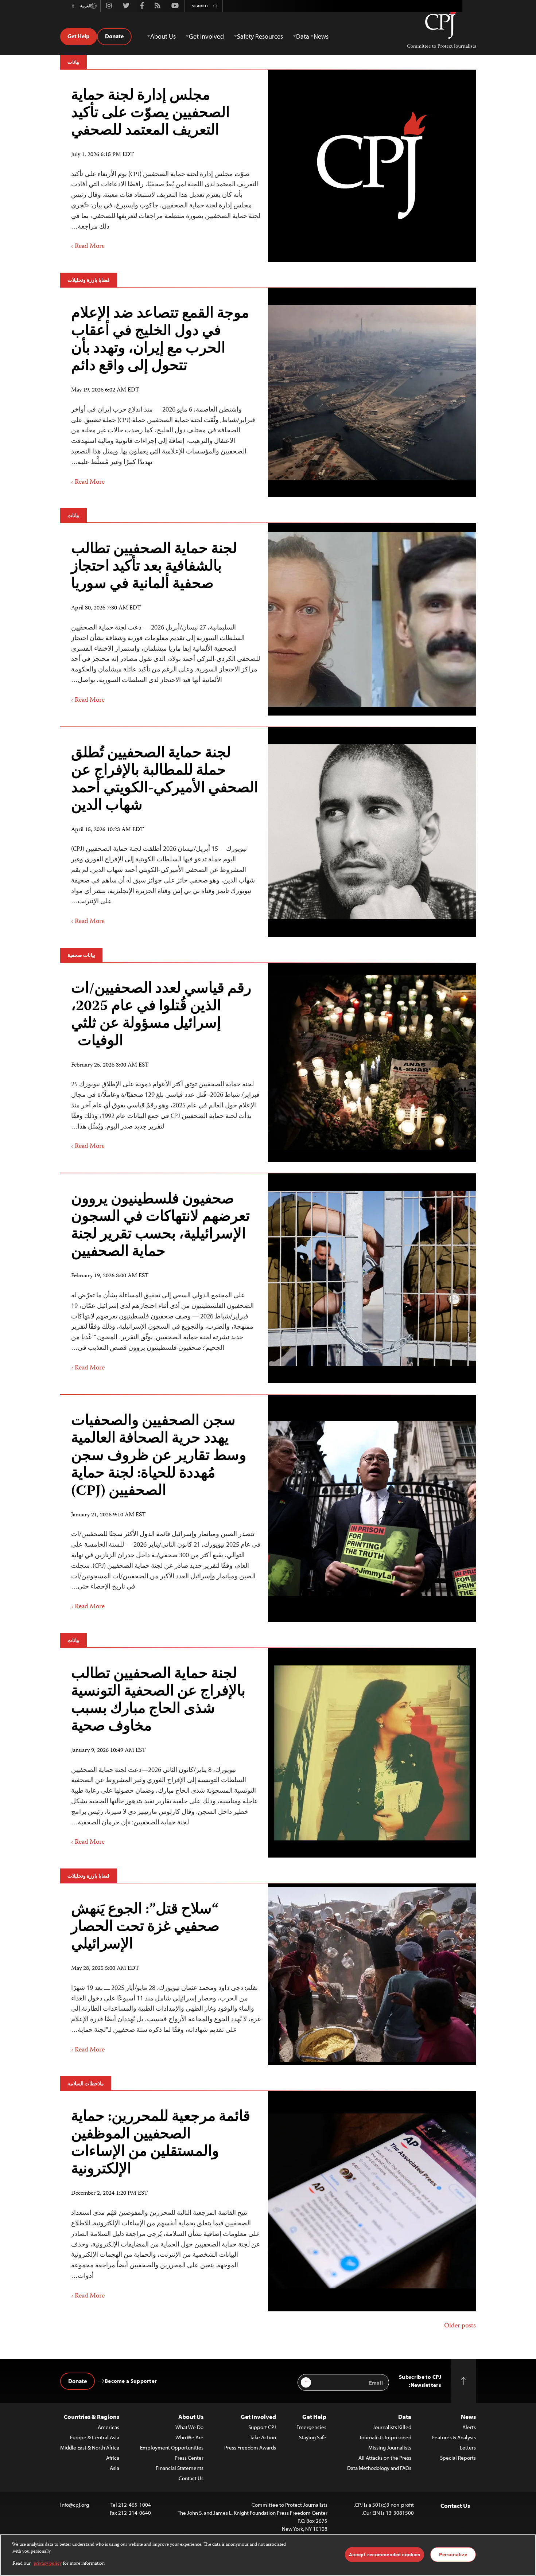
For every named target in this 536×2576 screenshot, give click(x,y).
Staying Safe (313, 2437)
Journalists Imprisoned (385, 2437)
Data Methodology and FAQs (379, 2468)
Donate (114, 36)
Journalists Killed (392, 2427)
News (468, 2417)
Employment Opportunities (172, 2448)
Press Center (189, 2458)
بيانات (73, 62)
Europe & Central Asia (95, 2437)
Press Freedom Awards (250, 2448)
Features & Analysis (454, 2437)
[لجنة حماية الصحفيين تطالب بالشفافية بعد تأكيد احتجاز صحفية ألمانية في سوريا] (372, 619)
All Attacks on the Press (385, 2458)
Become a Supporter (131, 2381)
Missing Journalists (390, 2448)
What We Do (189, 2427)
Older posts (460, 2326)
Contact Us (191, 2478)
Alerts (469, 2427)
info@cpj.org (75, 2505)
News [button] (321, 36)
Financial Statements (180, 2468)
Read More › (88, 246)
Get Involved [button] (206, 36)
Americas (108, 2427)
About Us (191, 2417)
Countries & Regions (92, 2417)
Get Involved (258, 2417)
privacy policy (48, 2564)
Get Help (79, 36)
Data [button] (303, 36)
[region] (268, 2555)
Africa (113, 2458)
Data (405, 2417)
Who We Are (189, 2437)
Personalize (453, 2554)
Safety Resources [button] (260, 36)
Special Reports (458, 2458)
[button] (73, 6)
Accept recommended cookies (384, 2554)
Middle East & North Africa (90, 2448)
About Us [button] (163, 36)
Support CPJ (262, 2427)
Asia (114, 2468)
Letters (468, 2448)
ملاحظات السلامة (86, 2084)
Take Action (263, 2437)
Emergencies (311, 2427)
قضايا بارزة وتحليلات (89, 280)
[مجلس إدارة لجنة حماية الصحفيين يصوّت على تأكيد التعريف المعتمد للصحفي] (372, 165)
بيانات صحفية (81, 955)
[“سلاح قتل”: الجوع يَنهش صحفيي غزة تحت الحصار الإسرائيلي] (372, 1974)
